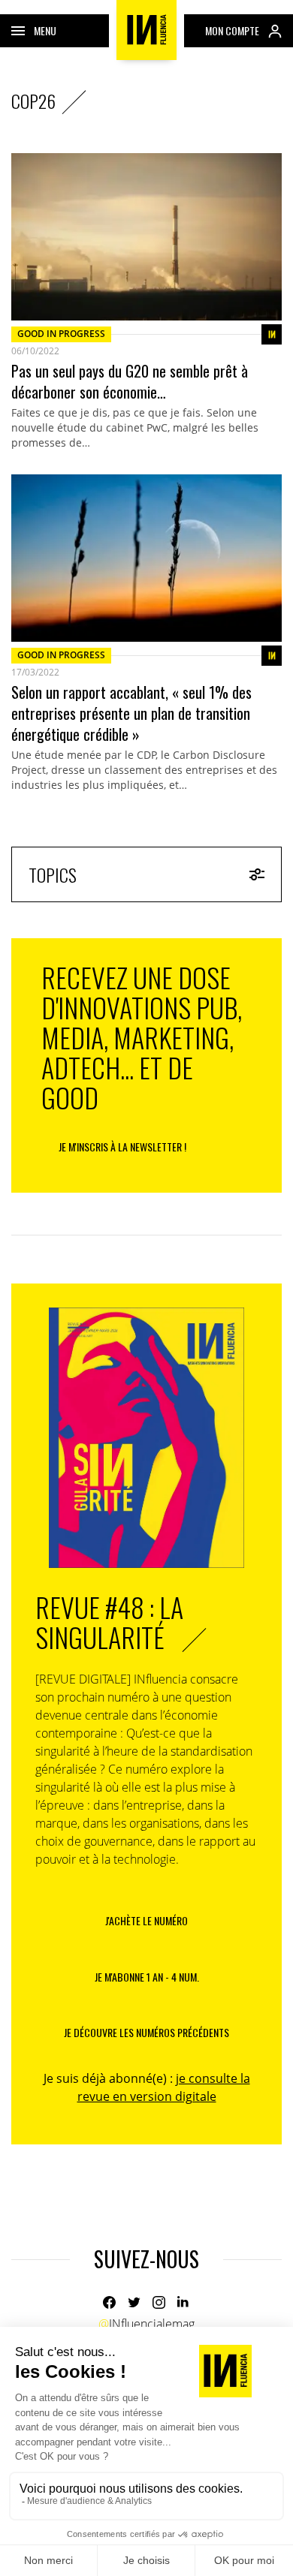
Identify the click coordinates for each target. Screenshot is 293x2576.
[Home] (146, 30)
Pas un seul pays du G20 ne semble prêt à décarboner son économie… (130, 381)
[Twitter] (134, 2302)
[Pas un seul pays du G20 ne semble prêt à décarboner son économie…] (146, 237)
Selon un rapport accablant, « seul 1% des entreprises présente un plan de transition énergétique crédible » (131, 713)
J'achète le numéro (146, 1920)
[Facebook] (109, 2302)
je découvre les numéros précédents (146, 2032)
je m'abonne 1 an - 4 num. (147, 1977)
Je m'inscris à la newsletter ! (122, 1147)
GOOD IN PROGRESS (61, 334)
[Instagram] (159, 2302)
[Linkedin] (184, 2302)
